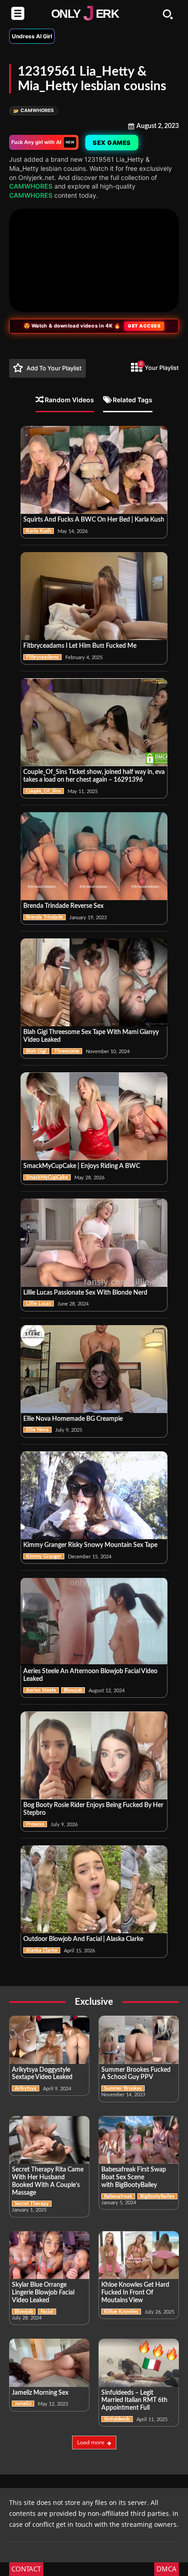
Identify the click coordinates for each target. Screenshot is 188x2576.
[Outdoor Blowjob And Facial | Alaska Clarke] (94, 1889)
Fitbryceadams (42, 657)
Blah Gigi (36, 1051)
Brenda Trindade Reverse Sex (63, 906)
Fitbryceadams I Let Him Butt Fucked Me (80, 646)
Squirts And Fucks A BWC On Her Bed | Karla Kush (94, 520)
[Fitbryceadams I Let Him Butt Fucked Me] (94, 596)
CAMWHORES (34, 110)
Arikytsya (26, 2088)
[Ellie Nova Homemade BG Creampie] (94, 1369)
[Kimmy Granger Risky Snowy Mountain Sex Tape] (94, 1495)
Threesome (67, 1051)
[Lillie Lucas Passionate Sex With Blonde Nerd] (94, 1242)
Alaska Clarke (42, 1950)
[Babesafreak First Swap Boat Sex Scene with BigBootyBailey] (139, 2140)
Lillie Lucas (39, 1303)
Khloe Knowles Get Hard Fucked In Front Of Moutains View (135, 2293)
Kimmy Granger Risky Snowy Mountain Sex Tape (90, 1545)
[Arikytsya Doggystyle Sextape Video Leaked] (49, 2040)
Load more (91, 2442)
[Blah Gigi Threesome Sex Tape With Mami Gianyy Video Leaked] (94, 982)
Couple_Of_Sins (44, 791)
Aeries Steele (41, 1690)
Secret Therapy (32, 2204)
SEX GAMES (112, 143)
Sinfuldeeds (117, 2419)
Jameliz (23, 2404)
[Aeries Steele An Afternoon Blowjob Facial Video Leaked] (94, 1621)
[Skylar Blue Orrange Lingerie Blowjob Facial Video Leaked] (49, 2255)
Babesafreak (118, 2196)
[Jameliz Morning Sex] (49, 2363)
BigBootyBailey (157, 2196)
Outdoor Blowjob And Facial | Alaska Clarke (83, 1939)
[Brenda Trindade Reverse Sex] (94, 856)
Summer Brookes (123, 2088)
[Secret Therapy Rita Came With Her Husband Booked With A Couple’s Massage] (49, 2140)
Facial (47, 2312)
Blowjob (73, 1690)
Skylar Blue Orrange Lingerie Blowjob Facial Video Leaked (43, 2293)
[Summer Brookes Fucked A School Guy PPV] (139, 2040)
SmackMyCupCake (47, 1177)
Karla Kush (39, 531)
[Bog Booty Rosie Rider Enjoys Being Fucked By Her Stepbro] (94, 1755)
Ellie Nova (37, 1430)
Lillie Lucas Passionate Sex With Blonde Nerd (85, 1293)
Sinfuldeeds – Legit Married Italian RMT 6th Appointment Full (134, 2401)
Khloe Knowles (121, 2312)
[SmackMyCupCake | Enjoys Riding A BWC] (94, 1116)
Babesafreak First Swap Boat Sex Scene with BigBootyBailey (134, 2177)
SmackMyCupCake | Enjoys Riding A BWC (82, 1166)
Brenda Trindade (44, 917)
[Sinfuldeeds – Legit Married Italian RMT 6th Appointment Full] (139, 2363)
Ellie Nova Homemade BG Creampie (73, 1419)
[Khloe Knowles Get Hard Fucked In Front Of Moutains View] (139, 2255)
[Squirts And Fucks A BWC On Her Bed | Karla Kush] (94, 470)
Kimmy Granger (44, 1556)
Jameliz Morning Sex (40, 2393)
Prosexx (35, 1824)
